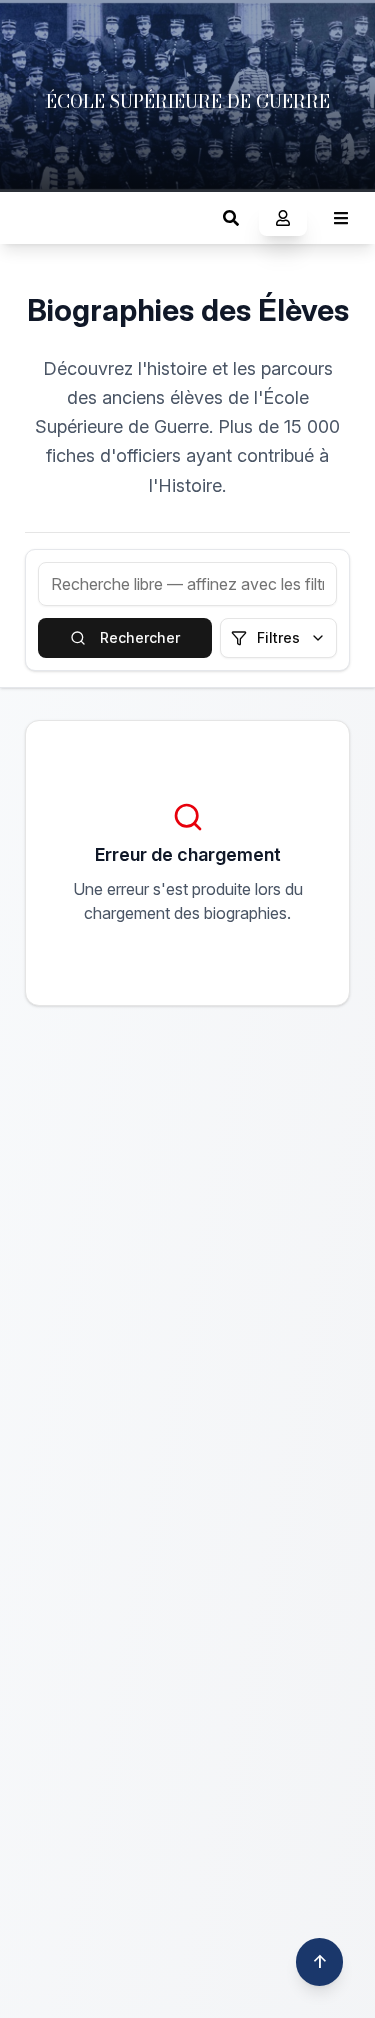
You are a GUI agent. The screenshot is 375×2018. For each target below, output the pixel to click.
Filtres (278, 637)
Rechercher (140, 637)
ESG (35, 217)
